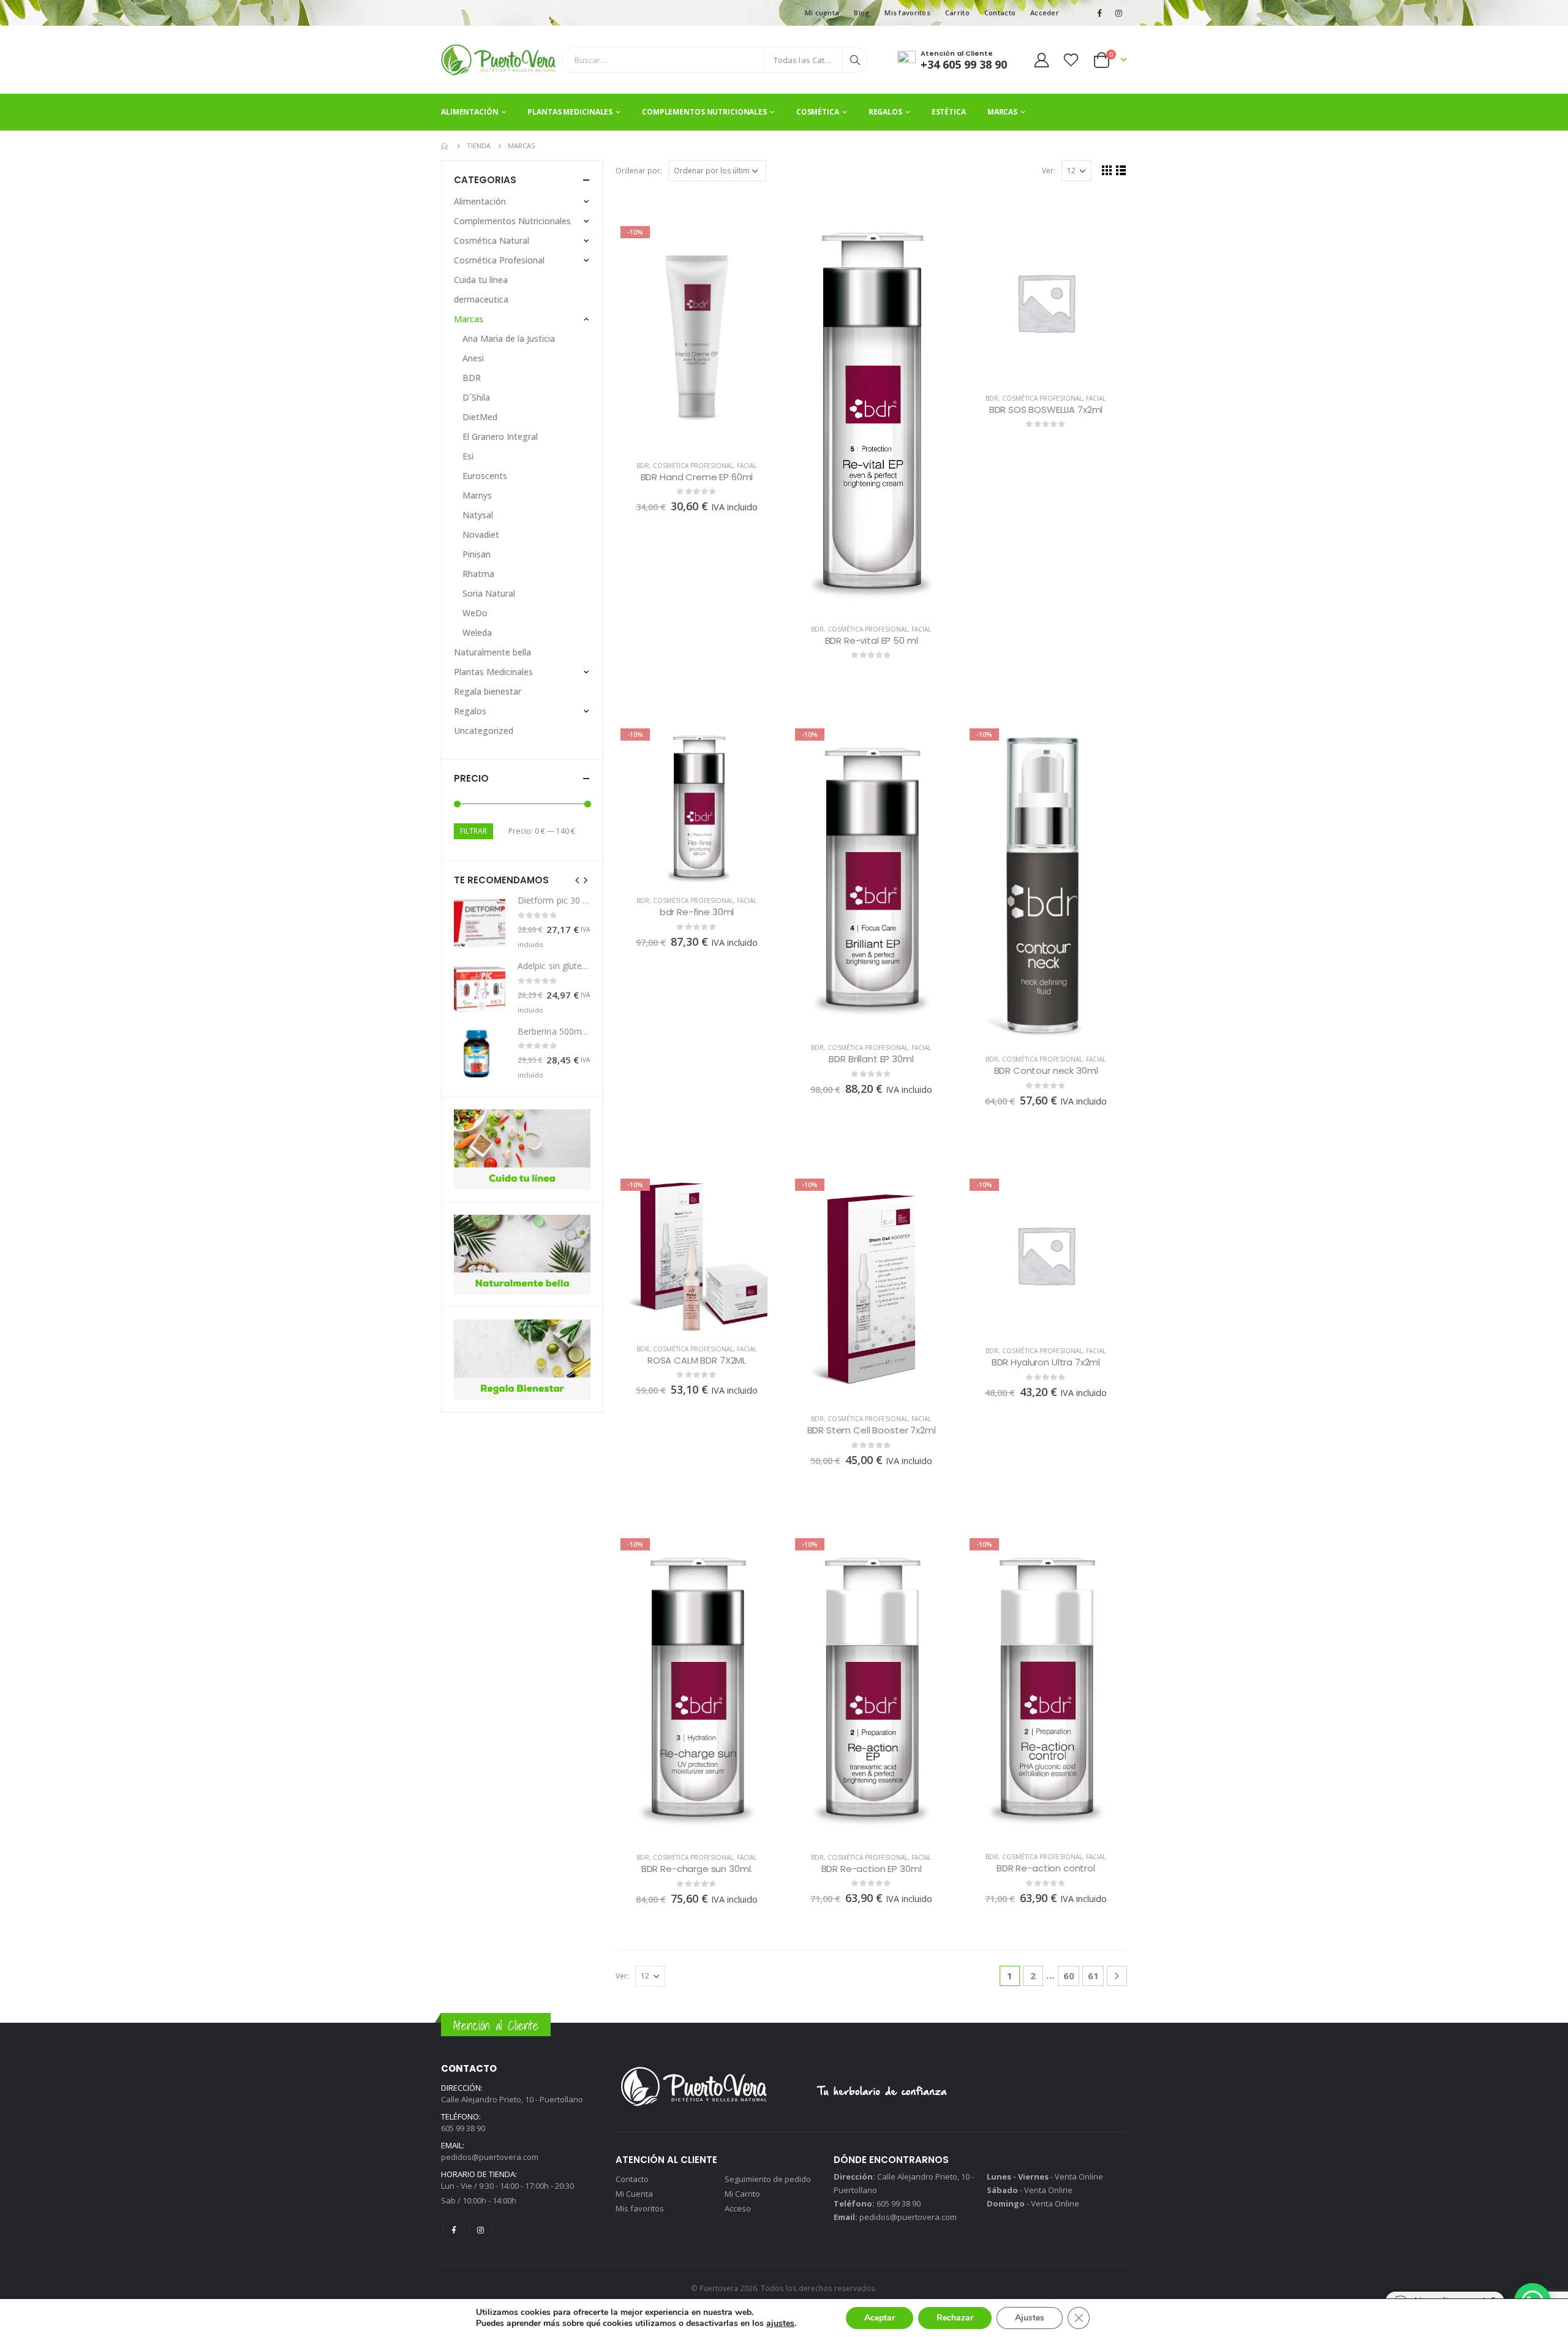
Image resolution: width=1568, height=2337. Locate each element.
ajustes (780, 2324)
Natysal (478, 515)
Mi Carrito (742, 2194)
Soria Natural (489, 593)
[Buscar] (855, 60)
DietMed (480, 417)
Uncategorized (484, 731)
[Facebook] (1099, 13)
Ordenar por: (639, 171)
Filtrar (473, 831)
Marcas (1002, 112)
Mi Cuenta (634, 2194)
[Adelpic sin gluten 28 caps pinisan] (480, 989)
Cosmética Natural (492, 240)
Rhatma (478, 574)
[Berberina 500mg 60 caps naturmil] (480, 1054)
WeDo (475, 613)
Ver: (1049, 171)
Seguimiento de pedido (768, 2179)
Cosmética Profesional (693, 466)
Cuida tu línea (481, 280)
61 (1093, 1976)
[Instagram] (1118, 13)
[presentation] (578, 880)
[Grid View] (1107, 170)
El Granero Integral (500, 436)
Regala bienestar (488, 691)
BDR (643, 466)
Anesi (473, 358)
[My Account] (1041, 60)
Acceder (1045, 13)
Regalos (885, 112)
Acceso (738, 2208)
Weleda (477, 632)
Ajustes (1030, 2318)
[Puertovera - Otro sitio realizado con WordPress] (498, 60)
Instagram (481, 2229)
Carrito (957, 13)
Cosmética (818, 112)
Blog (862, 13)
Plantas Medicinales (570, 112)
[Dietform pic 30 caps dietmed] (480, 923)
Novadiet (481, 534)
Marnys (477, 495)
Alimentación (470, 112)
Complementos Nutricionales (704, 112)
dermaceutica (481, 299)
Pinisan (477, 554)
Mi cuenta (822, 13)
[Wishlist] (1071, 60)
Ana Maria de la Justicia (509, 338)
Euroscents (485, 476)
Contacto (1000, 13)
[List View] (1121, 170)
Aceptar (880, 2318)
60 (1069, 1976)
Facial (747, 466)
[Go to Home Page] (445, 146)
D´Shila (476, 397)
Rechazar (955, 2318)
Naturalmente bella (492, 652)
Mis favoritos (907, 13)
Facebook (454, 2229)
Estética (949, 112)
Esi (468, 456)
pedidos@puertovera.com (490, 2157)
